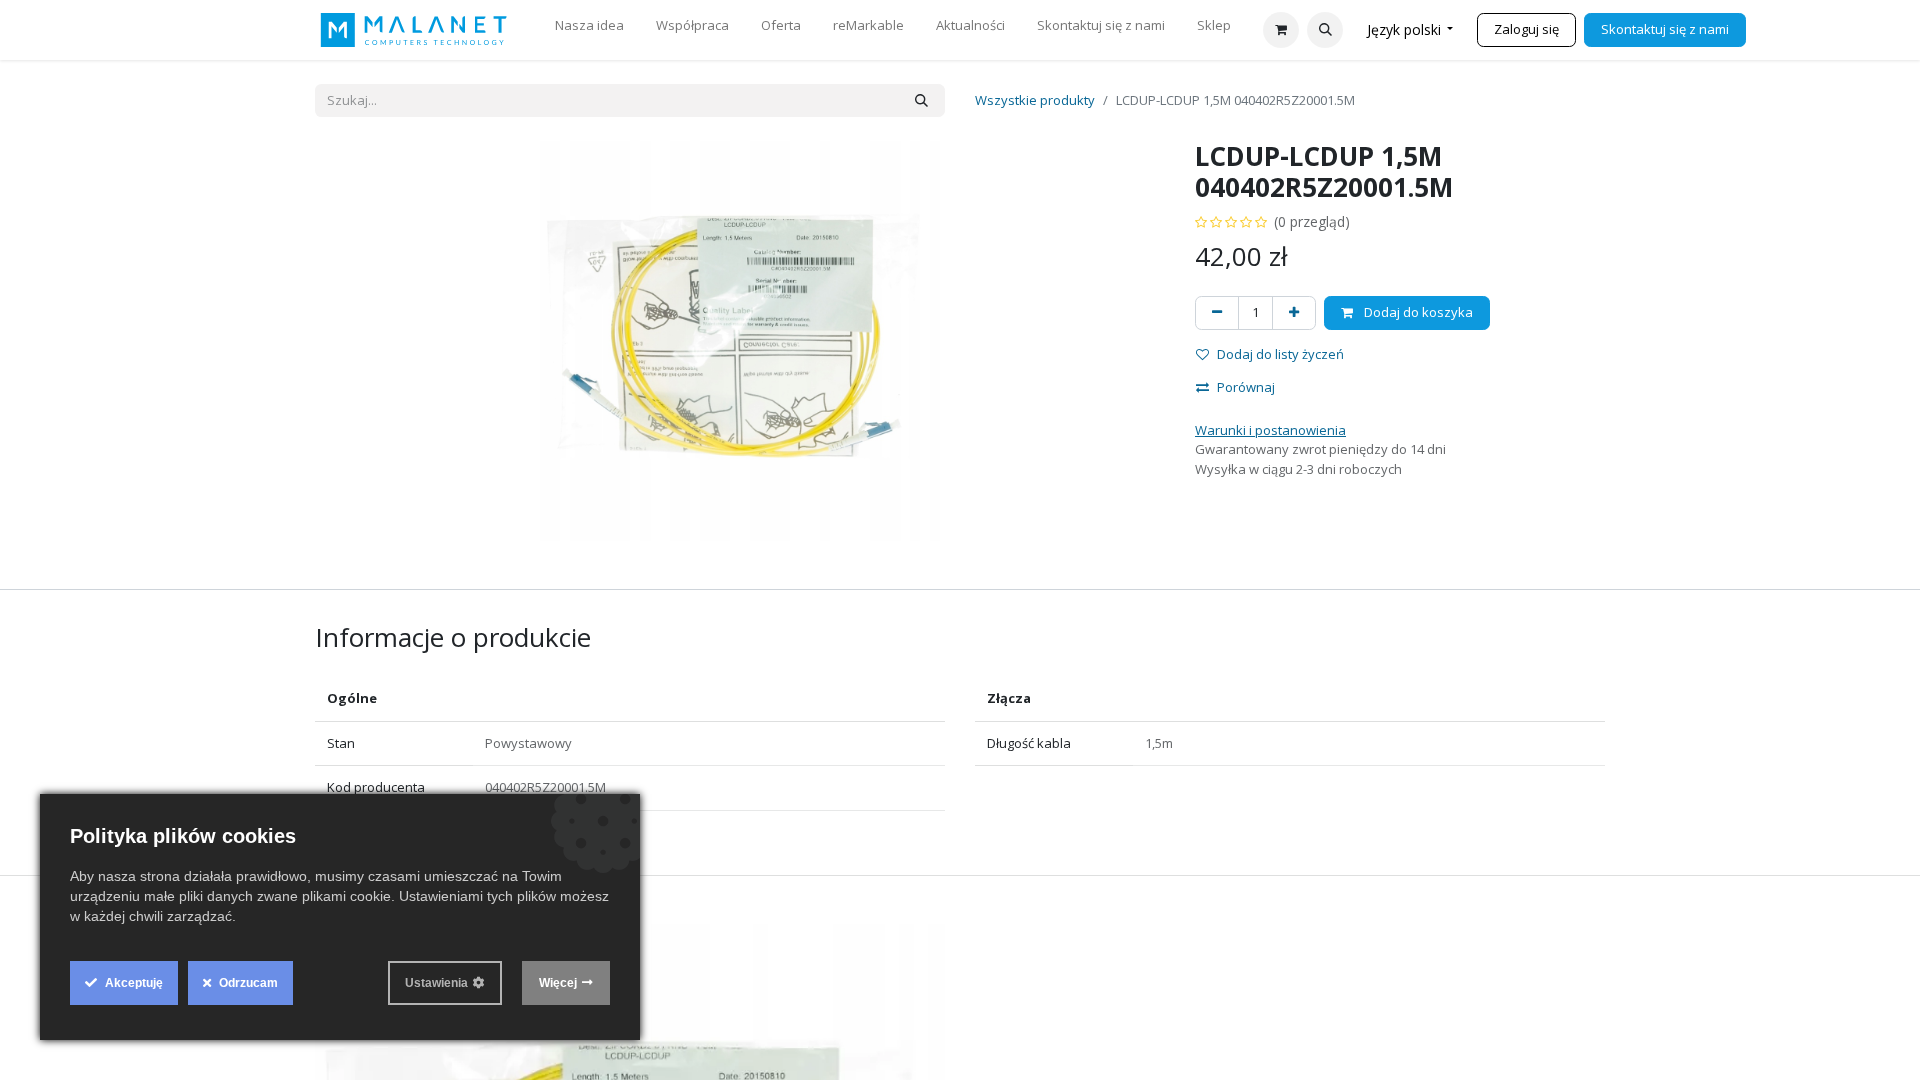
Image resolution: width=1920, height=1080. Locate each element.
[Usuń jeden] (1217, 313)
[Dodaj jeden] (1294, 313)
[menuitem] (589, 30)
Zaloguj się (1526, 29)
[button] (1325, 30)
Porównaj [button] (1246, 387)
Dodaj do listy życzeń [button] (1280, 354)
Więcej (558, 983)
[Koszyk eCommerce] (1281, 30)
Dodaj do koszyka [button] (1417, 312)
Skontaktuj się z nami (1665, 29)
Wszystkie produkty (1035, 100)
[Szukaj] (921, 101)
